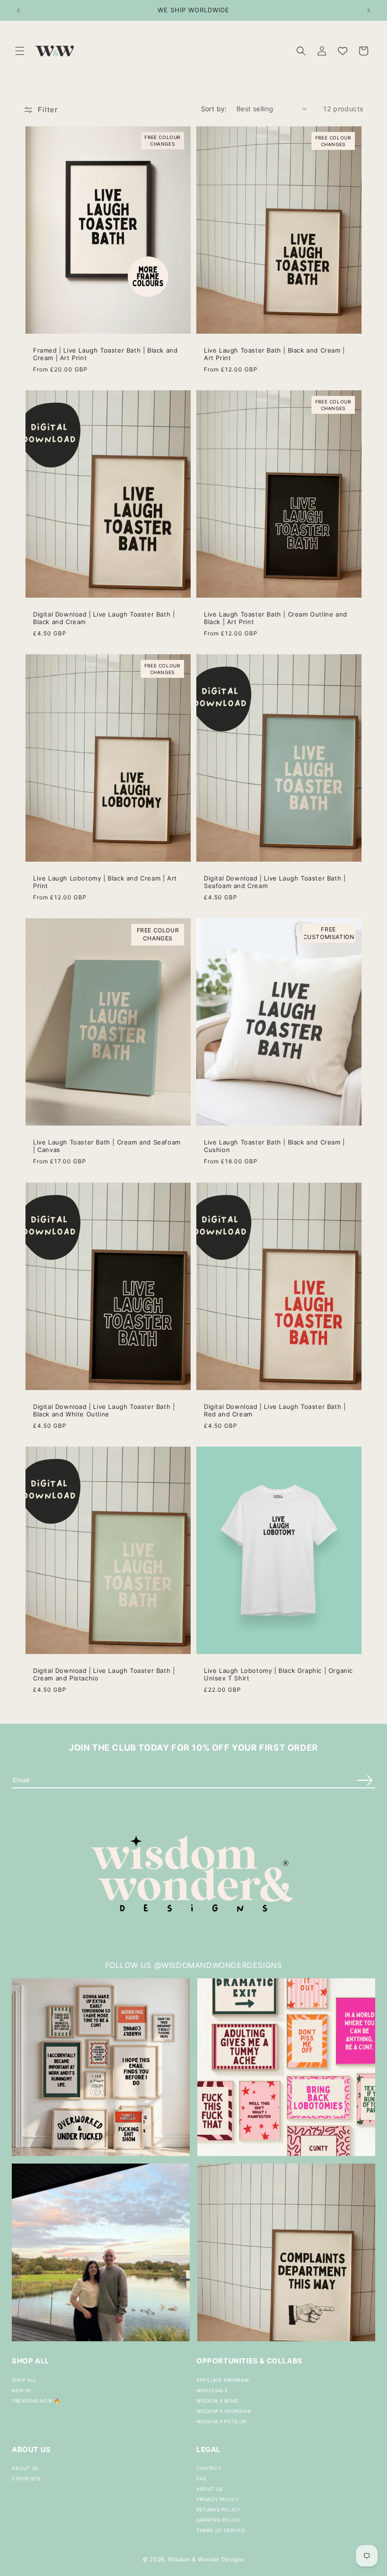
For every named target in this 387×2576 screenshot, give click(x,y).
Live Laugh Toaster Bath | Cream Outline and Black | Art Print (276, 618)
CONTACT (209, 2468)
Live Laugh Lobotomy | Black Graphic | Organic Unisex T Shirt (278, 1674)
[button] (20, 51)
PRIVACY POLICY (218, 2499)
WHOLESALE (212, 2390)
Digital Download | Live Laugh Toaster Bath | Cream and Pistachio (104, 1674)
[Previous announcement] (18, 10)
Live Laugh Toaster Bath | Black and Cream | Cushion (274, 1146)
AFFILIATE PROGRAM (223, 2380)
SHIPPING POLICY (219, 2520)
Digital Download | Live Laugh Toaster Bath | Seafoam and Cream (275, 882)
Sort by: (214, 109)
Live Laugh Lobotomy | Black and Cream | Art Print (105, 882)
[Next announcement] (369, 10)
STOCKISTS (26, 2478)
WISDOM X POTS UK (222, 2421)
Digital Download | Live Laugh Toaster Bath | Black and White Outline (104, 1410)
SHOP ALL (25, 2380)
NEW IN (21, 2390)
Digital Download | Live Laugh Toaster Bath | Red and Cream (275, 1410)
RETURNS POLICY (218, 2510)
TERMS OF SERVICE (221, 2530)
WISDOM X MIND (217, 2401)
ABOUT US (25, 2468)
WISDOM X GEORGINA (224, 2411)
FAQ (202, 2478)
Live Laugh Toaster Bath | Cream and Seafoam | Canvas (107, 1146)
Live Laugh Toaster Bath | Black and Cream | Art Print (274, 354)
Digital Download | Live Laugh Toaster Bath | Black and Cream (104, 618)
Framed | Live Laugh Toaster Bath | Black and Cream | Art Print (105, 354)
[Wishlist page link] (343, 51)
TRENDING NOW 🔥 (36, 2401)
